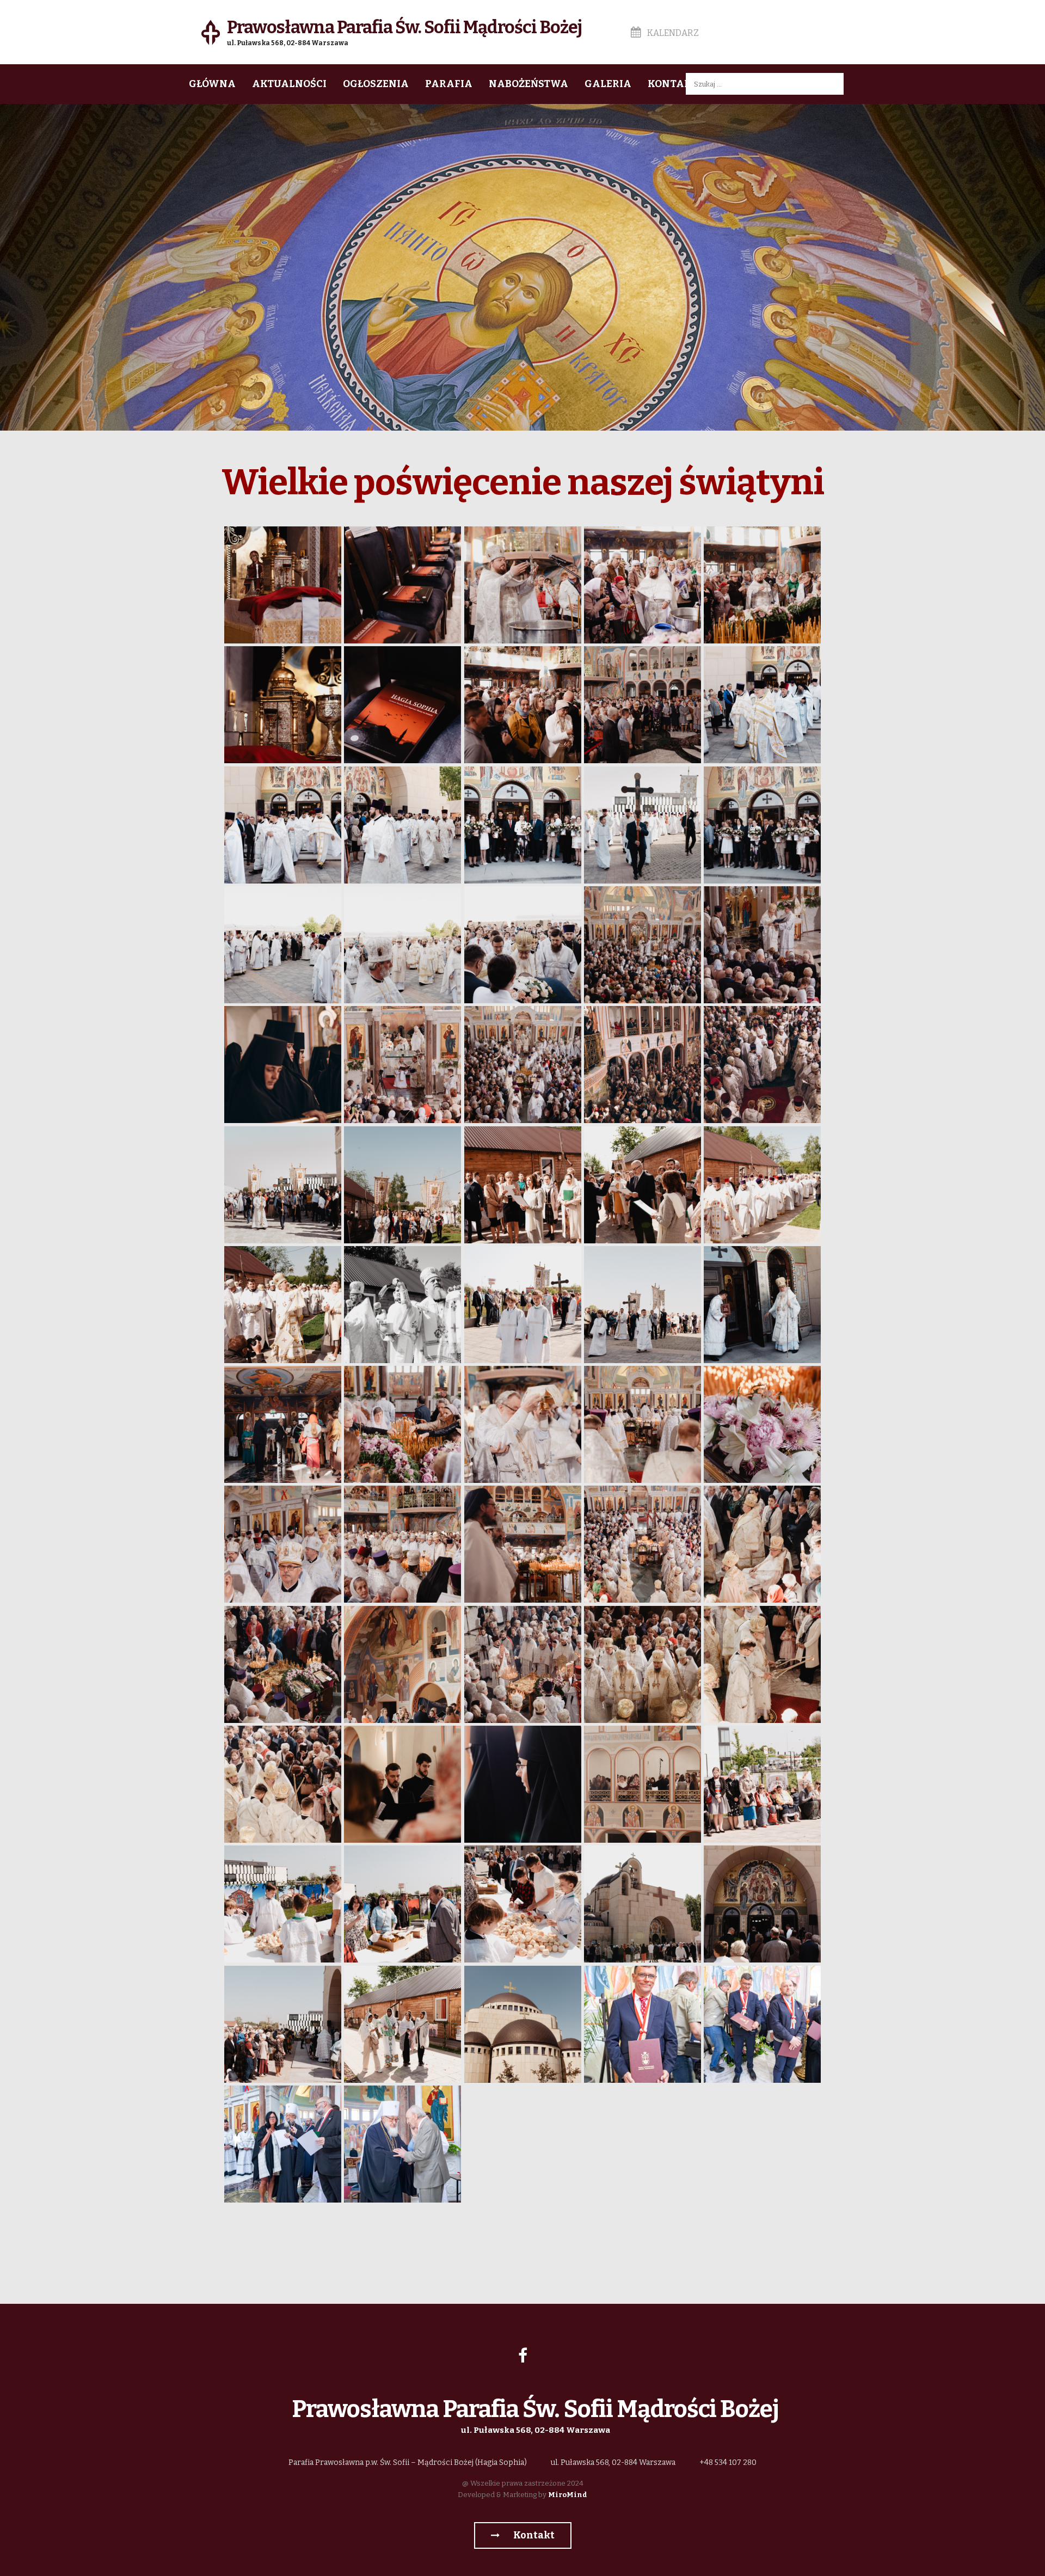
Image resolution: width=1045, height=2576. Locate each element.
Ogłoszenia (376, 84)
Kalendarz (672, 33)
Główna (212, 84)
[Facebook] (522, 2356)
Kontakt (673, 84)
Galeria (608, 84)
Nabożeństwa (528, 84)
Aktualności (289, 84)
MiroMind (568, 2495)
